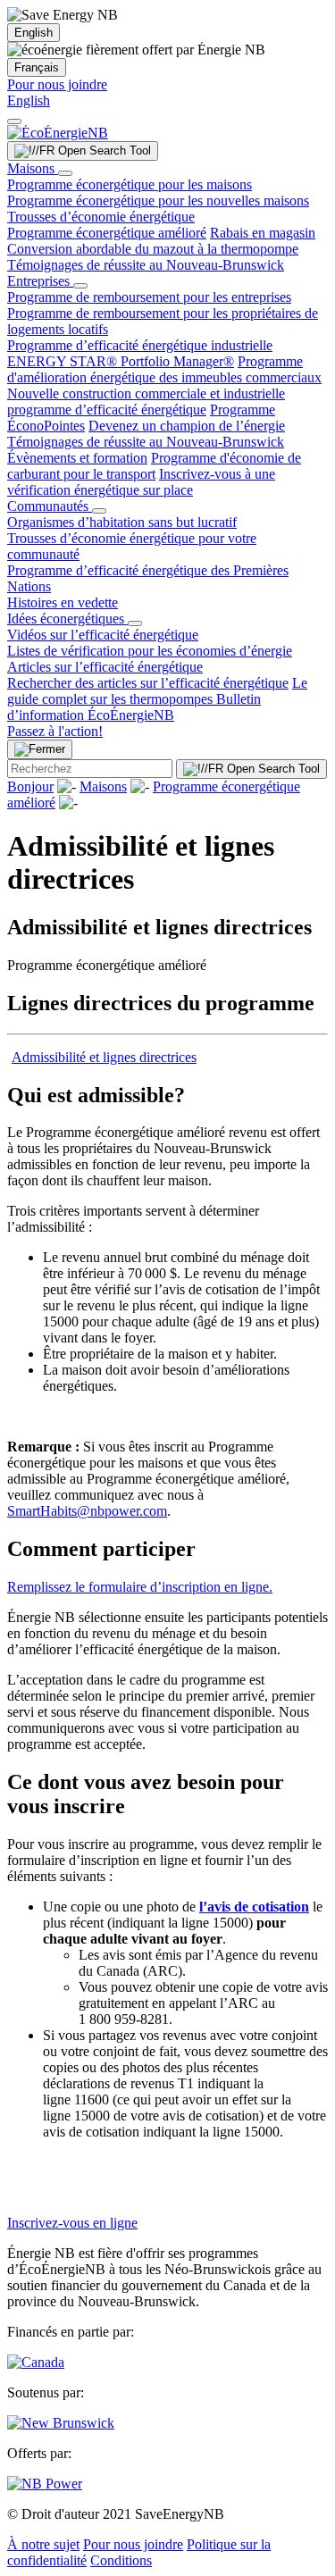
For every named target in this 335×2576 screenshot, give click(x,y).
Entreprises (40, 281)
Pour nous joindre (57, 84)
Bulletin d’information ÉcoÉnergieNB (134, 707)
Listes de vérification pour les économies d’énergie (150, 651)
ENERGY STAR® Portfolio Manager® (121, 361)
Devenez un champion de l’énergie (187, 426)
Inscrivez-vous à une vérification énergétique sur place (141, 482)
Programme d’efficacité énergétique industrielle (140, 345)
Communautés (50, 506)
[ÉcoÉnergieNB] (58, 133)
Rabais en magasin (263, 233)
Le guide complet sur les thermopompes (157, 691)
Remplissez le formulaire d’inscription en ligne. (140, 1587)
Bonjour (30, 786)
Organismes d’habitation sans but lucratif (122, 522)
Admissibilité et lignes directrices (104, 1057)
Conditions (121, 2560)
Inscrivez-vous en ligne (72, 2223)
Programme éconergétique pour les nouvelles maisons (158, 201)
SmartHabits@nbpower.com (87, 1511)
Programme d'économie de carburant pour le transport (154, 466)
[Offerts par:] (45, 2484)
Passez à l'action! (55, 731)
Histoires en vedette (63, 602)
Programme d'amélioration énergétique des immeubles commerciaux (164, 369)
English (33, 33)
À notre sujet (43, 2544)
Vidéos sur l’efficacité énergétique (103, 635)
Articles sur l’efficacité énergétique (105, 667)
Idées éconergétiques (67, 619)
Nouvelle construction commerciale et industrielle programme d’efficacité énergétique (146, 401)
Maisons (33, 168)
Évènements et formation (77, 458)
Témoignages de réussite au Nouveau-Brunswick (146, 265)
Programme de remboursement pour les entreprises (149, 297)
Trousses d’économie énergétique (101, 217)
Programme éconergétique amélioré (107, 233)
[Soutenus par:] (61, 2423)
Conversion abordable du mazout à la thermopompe (153, 249)
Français (37, 67)
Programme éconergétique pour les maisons (130, 184)
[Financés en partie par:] (36, 2362)
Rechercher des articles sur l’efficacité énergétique (148, 683)
